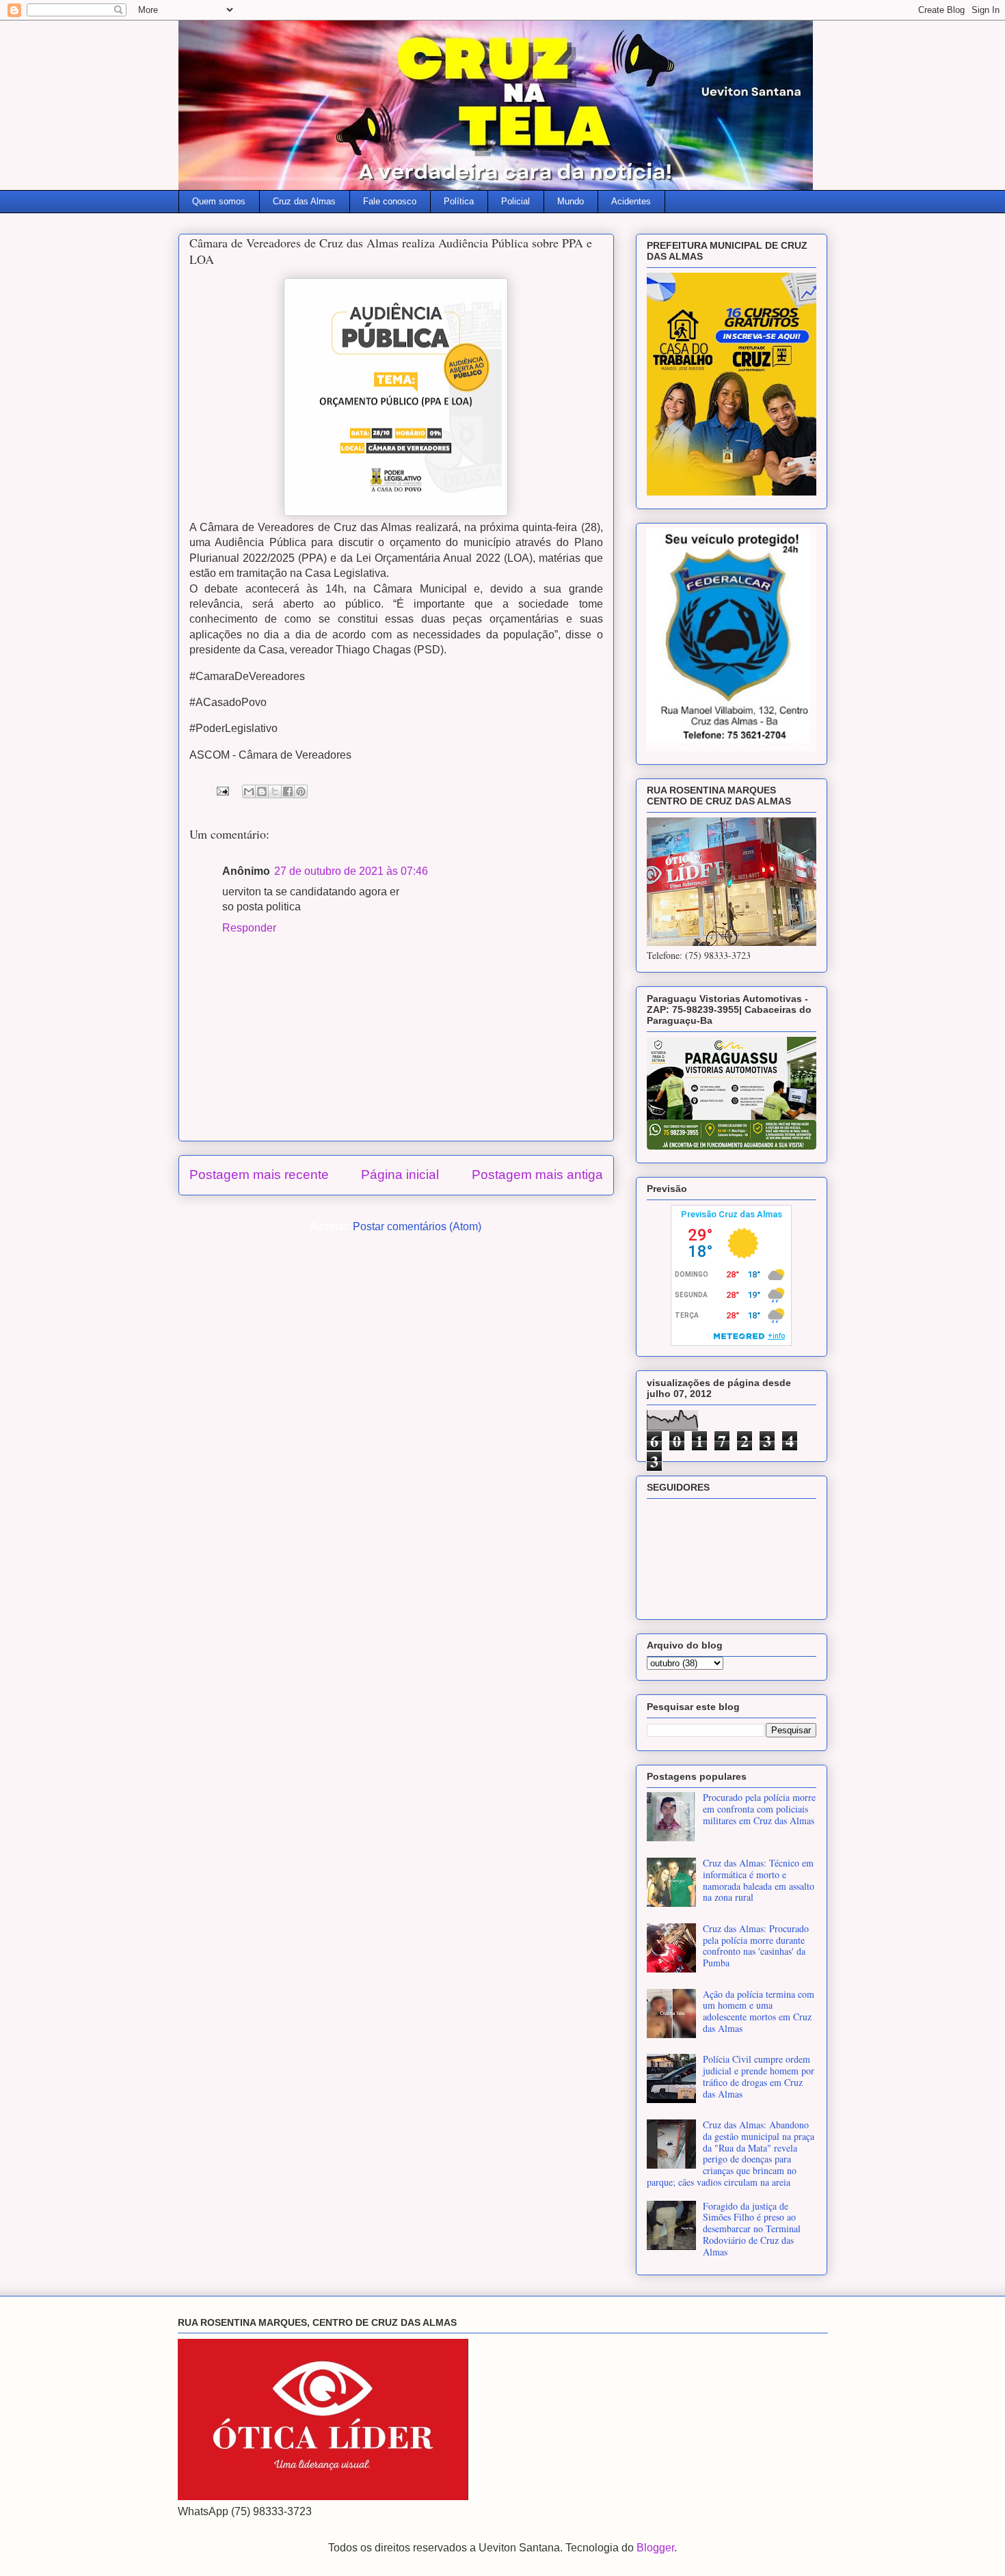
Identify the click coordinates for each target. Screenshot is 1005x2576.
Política (459, 201)
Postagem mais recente (259, 1175)
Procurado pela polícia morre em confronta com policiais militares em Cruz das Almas (759, 1809)
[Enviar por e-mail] (249, 791)
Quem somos (219, 201)
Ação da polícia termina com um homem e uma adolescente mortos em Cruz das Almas (759, 2011)
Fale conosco (390, 201)
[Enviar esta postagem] (222, 790)
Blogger (655, 2548)
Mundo (571, 201)
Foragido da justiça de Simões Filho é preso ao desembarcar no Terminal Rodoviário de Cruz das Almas (752, 2229)
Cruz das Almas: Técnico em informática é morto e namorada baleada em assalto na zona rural (759, 1880)
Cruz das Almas (304, 201)
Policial (515, 201)
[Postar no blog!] (262, 791)
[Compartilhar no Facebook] (288, 791)
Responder (249, 928)
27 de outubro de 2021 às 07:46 (351, 871)
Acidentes (631, 201)
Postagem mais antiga (537, 1175)
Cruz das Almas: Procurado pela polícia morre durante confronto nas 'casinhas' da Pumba (756, 1945)
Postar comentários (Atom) (417, 1226)
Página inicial (400, 1175)
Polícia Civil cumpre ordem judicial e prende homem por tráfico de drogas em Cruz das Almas (759, 2076)
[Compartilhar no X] (275, 791)
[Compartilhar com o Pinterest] (301, 791)
